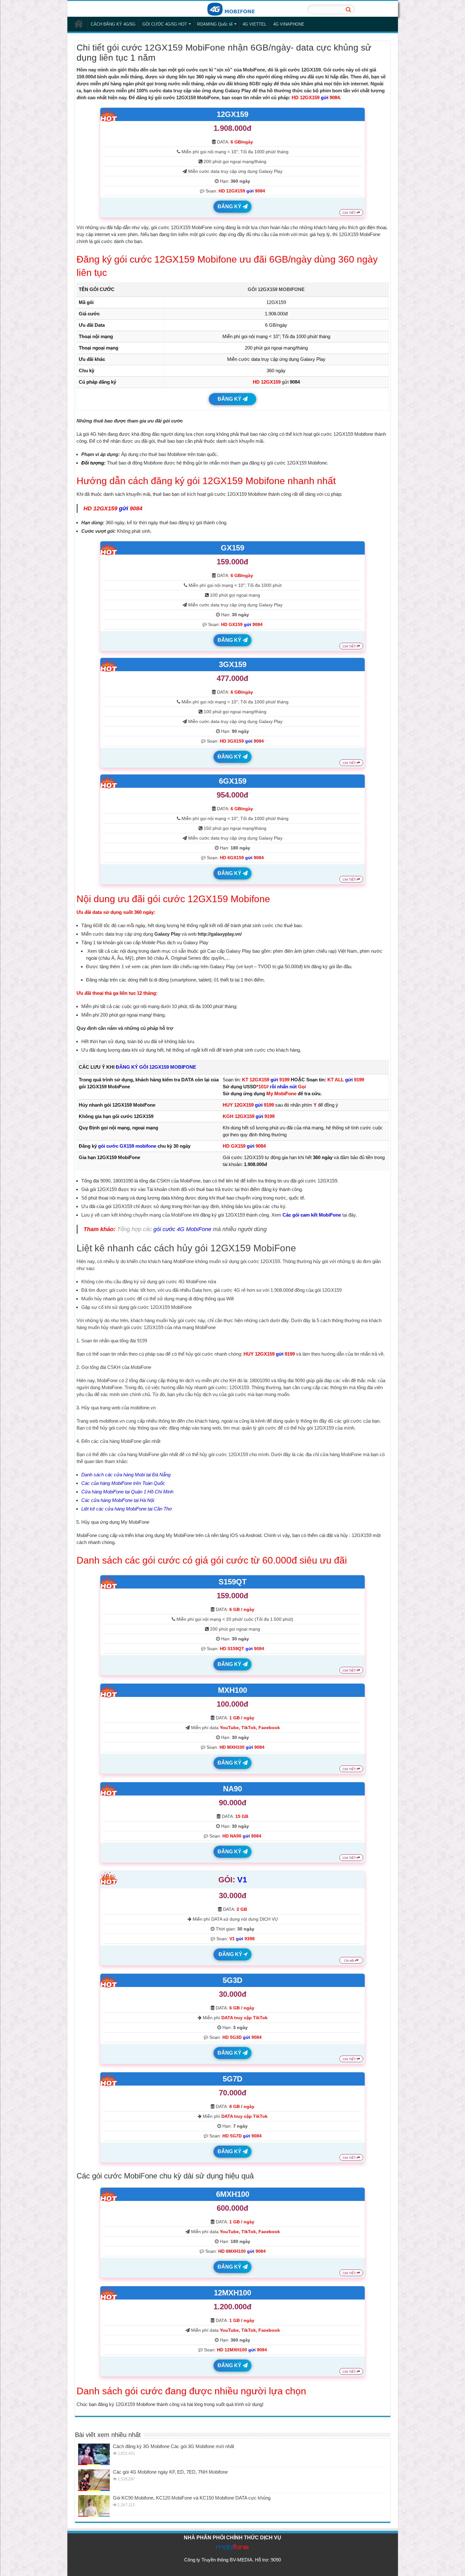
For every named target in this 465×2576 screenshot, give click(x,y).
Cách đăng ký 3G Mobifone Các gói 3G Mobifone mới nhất (174, 2446)
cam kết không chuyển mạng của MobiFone (146, 1215)
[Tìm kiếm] (348, 9)
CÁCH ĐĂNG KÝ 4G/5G (113, 24)
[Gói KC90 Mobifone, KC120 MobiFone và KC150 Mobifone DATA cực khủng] (94, 2506)
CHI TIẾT (350, 213)
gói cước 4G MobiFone (182, 1229)
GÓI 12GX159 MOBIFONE (276, 289)
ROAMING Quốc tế (215, 24)
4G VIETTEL (254, 24)
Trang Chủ (79, 23)
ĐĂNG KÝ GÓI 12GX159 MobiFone (156, 1067)
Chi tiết (350, 1961)
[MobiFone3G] (232, 9)
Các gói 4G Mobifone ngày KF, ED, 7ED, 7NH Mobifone (170, 2472)
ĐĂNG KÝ (230, 207)
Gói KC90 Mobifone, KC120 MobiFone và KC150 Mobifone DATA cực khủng (192, 2498)
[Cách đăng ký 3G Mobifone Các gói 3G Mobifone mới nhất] (94, 2454)
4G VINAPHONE (289, 24)
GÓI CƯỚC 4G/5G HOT (165, 24)
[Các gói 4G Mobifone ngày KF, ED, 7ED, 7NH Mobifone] (94, 2480)
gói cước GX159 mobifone (127, 1146)
